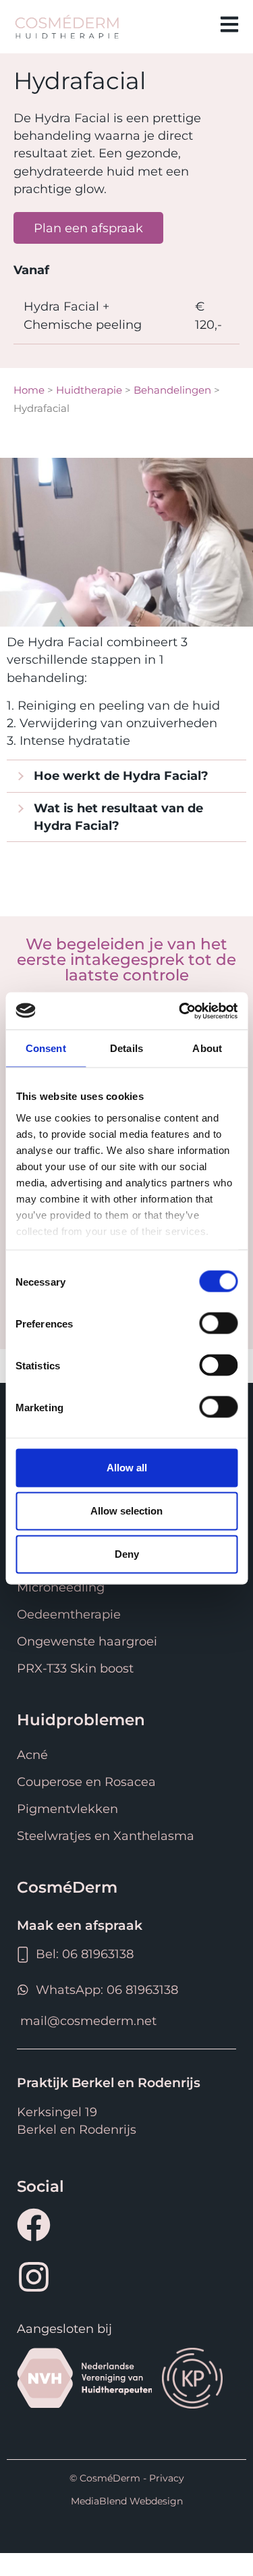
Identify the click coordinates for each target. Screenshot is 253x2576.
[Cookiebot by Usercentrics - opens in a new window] (180, 1011)
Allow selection (126, 1511)
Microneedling (61, 1587)
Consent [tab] (46, 1048)
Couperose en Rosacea (86, 1782)
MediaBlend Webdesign (127, 2501)
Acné (32, 1755)
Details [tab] (126, 1048)
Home (29, 390)
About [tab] (207, 1048)
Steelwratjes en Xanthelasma (106, 1836)
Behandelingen (172, 390)
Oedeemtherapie (69, 1614)
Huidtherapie (89, 390)
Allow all (127, 1468)
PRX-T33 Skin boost (75, 1668)
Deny (127, 1554)
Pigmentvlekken (67, 1809)
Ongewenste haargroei (87, 1641)
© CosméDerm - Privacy (127, 2478)
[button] (187, 26)
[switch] (218, 1323)
